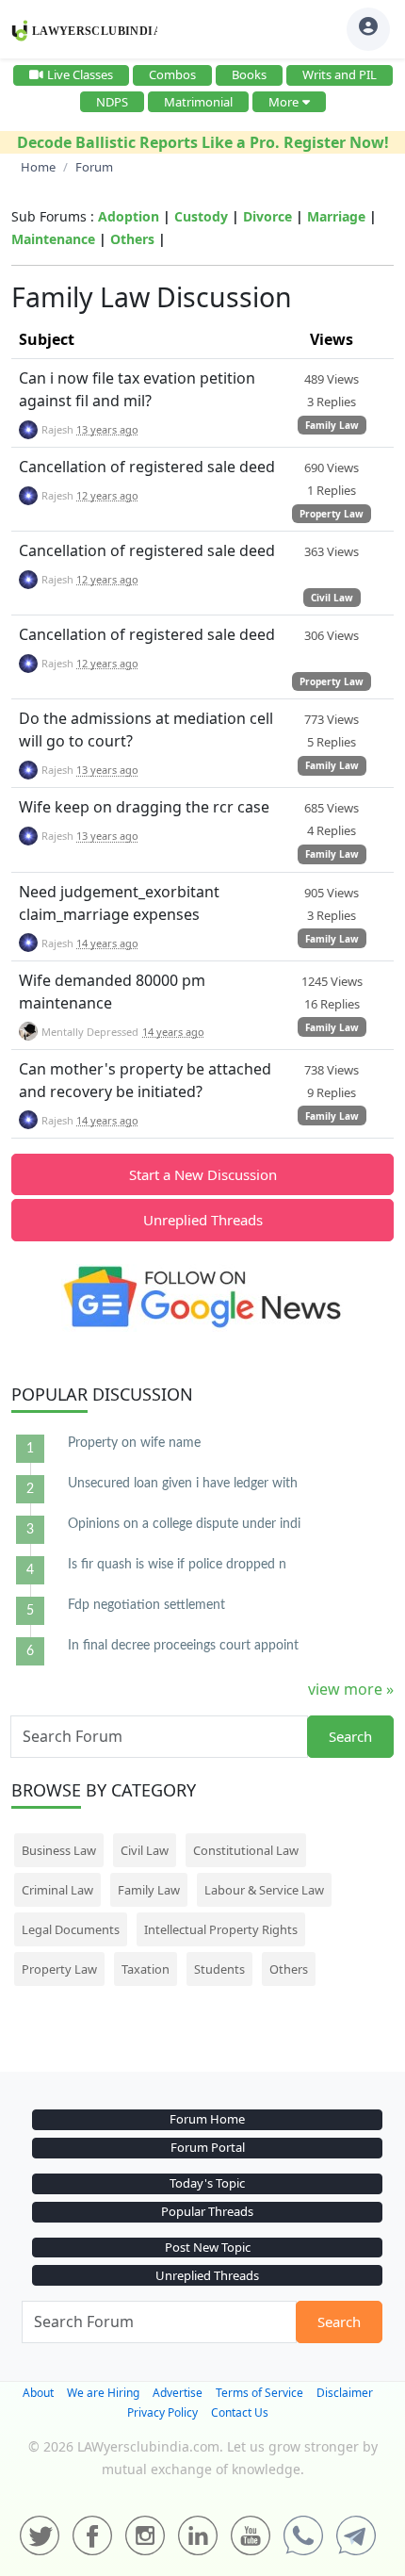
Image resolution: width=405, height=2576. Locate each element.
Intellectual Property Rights (221, 1929)
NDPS (112, 102)
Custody (201, 216)
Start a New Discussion (203, 1174)
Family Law (332, 425)
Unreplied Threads (203, 1220)
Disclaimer (345, 2393)
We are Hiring (103, 2393)
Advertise (178, 2393)
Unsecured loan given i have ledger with (183, 1484)
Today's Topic (207, 2183)
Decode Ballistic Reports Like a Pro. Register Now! (203, 142)
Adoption (129, 216)
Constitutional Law (246, 1850)
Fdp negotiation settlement (146, 1605)
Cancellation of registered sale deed (147, 467)
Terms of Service (259, 2393)
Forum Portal (208, 2147)
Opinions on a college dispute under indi (184, 1524)
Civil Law (332, 598)
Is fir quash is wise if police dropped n (177, 1565)
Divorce (267, 216)
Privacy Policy (162, 2412)
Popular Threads (207, 2211)
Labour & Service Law (264, 1890)
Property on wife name (134, 1443)
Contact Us (240, 2412)
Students (219, 1969)
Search (350, 1736)
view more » (351, 1689)
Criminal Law (57, 1890)
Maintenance (53, 239)
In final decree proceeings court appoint (183, 1646)
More (283, 102)
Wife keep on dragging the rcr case (144, 807)
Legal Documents (71, 1929)
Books (249, 74)
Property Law (332, 514)
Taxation (146, 1969)
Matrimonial (198, 102)
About (38, 2393)
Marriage (336, 216)
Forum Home (207, 2119)
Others (132, 239)
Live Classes (80, 74)
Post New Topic (208, 2247)
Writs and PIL (340, 74)
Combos (172, 74)
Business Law (59, 1850)
